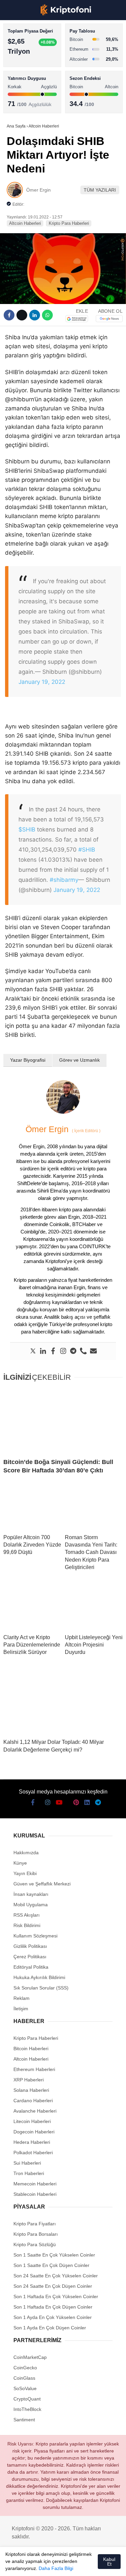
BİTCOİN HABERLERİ (32, 69)
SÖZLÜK (19, 110)
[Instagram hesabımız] (38, 2565)
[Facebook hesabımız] (14, 2565)
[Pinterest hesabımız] (75, 2565)
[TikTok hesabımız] (63, 2565)
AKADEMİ (20, 96)
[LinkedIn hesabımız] (87, 2565)
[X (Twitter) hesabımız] (26, 2565)
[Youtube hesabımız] (51, 2565)
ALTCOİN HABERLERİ (33, 82)
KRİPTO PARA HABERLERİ (38, 55)
